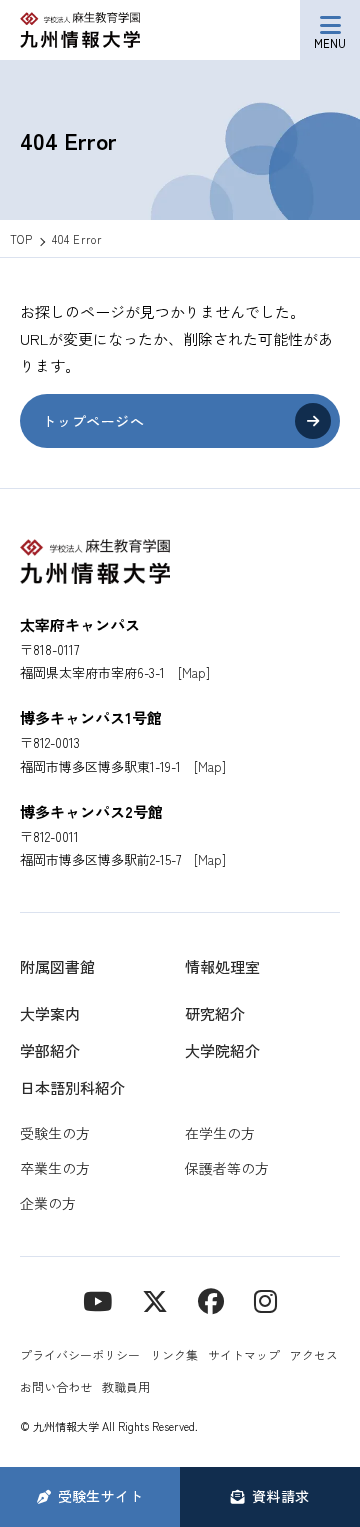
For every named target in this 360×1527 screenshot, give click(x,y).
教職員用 (126, 1386)
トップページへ (93, 421)
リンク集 (174, 1354)
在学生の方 (220, 1133)
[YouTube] (97, 1299)
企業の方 (48, 1203)
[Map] (194, 672)
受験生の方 (55, 1133)
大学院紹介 (222, 1050)
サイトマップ (244, 1354)
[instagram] (265, 1299)
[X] (155, 1299)
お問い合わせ (56, 1386)
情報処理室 (222, 966)
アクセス (314, 1354)
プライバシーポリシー (80, 1354)
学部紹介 (50, 1050)
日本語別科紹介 (72, 1087)
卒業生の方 (55, 1168)
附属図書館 (57, 966)
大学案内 (50, 1013)
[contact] (211, 1299)
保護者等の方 (227, 1168)
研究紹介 (215, 1013)
